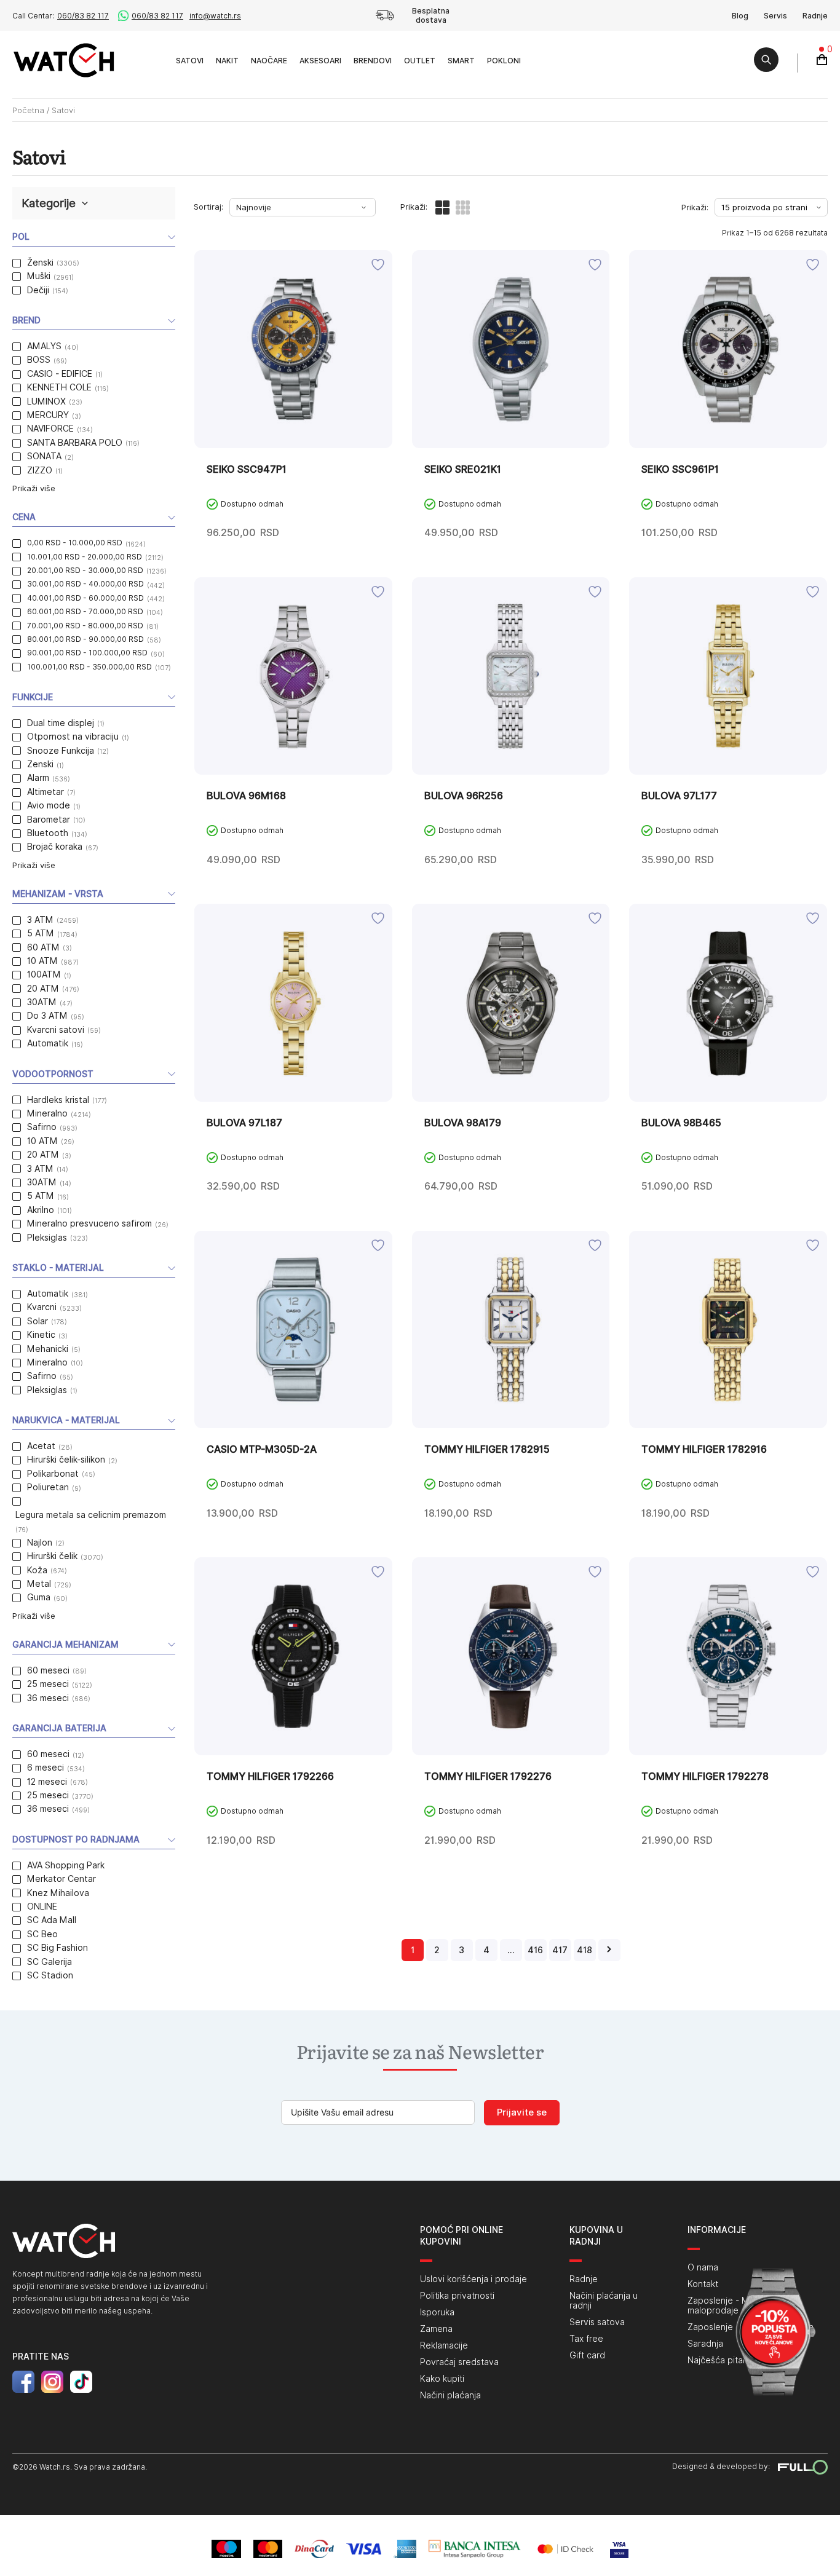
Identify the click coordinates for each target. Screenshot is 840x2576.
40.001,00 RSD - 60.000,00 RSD (85, 598)
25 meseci (48, 1684)
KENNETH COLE (59, 387)
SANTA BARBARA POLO (75, 443)
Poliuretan (48, 1487)
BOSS (39, 360)
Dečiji (38, 290)
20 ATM (43, 989)
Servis (775, 16)
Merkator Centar (61, 1879)
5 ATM (41, 933)
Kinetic (41, 1335)
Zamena (436, 2329)
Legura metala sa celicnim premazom (91, 1515)
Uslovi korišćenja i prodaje (473, 2279)
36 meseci (48, 1698)
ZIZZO (40, 470)
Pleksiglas (47, 1238)
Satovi (190, 61)
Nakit (227, 61)
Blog (740, 16)
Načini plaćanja (450, 2395)
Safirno (42, 1127)
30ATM (42, 1002)
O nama (703, 2267)
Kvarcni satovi (56, 1030)
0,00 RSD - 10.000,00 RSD (75, 543)
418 (584, 1950)
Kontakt (703, 2284)
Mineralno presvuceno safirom (89, 1223)
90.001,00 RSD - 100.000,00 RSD (87, 653)
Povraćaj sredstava (459, 2362)
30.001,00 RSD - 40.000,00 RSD (85, 584)
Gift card (587, 2355)
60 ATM (43, 947)
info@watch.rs (215, 16)
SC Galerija (50, 1962)
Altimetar (46, 792)
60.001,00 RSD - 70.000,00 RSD (85, 611)
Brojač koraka (55, 847)
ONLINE (42, 1906)
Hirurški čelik (52, 1556)
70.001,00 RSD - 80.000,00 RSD (85, 626)
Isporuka (437, 2312)
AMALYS (44, 346)
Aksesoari (320, 61)
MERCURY (48, 415)
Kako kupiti (442, 2379)
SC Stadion (50, 1975)
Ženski (40, 263)
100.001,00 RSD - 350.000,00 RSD (89, 667)
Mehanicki (48, 1349)
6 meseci (46, 1768)
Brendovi (373, 61)
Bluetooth (48, 833)
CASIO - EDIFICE (60, 374)
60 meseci (48, 1670)
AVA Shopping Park (66, 1865)
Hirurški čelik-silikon (66, 1460)
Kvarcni (42, 1307)
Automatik (48, 1043)
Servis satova (597, 2322)
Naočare (269, 61)
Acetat (41, 1446)
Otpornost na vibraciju (73, 737)
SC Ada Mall (52, 1920)
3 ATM (40, 920)
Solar (38, 1321)
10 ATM (42, 961)
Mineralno (47, 1113)
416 (535, 1950)
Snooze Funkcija (61, 751)
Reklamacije (444, 2345)
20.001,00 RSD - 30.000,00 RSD (85, 570)
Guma (39, 1597)
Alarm (38, 778)
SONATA (44, 456)
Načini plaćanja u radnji (604, 2301)
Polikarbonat (53, 1474)
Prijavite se (522, 2112)
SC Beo (42, 1934)
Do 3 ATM (47, 1016)
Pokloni (504, 61)
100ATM (44, 974)
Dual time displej (61, 723)
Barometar (49, 820)
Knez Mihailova (58, 1893)
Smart (461, 61)
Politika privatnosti (457, 2296)
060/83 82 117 (83, 16)
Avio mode (49, 805)
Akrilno (41, 1210)
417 (560, 1950)
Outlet (420, 61)
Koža (37, 1570)
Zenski (40, 764)
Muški (39, 276)
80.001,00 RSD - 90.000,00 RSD (85, 639)
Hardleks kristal (58, 1100)
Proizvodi (156, 60)
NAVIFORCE (50, 429)
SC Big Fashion (57, 1948)
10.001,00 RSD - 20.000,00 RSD (85, 557)
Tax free (586, 2339)
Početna (28, 110)
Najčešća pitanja (721, 2360)
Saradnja (705, 2344)
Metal (39, 1584)
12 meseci (47, 1782)
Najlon (40, 1543)
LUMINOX (46, 401)
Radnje (815, 16)
